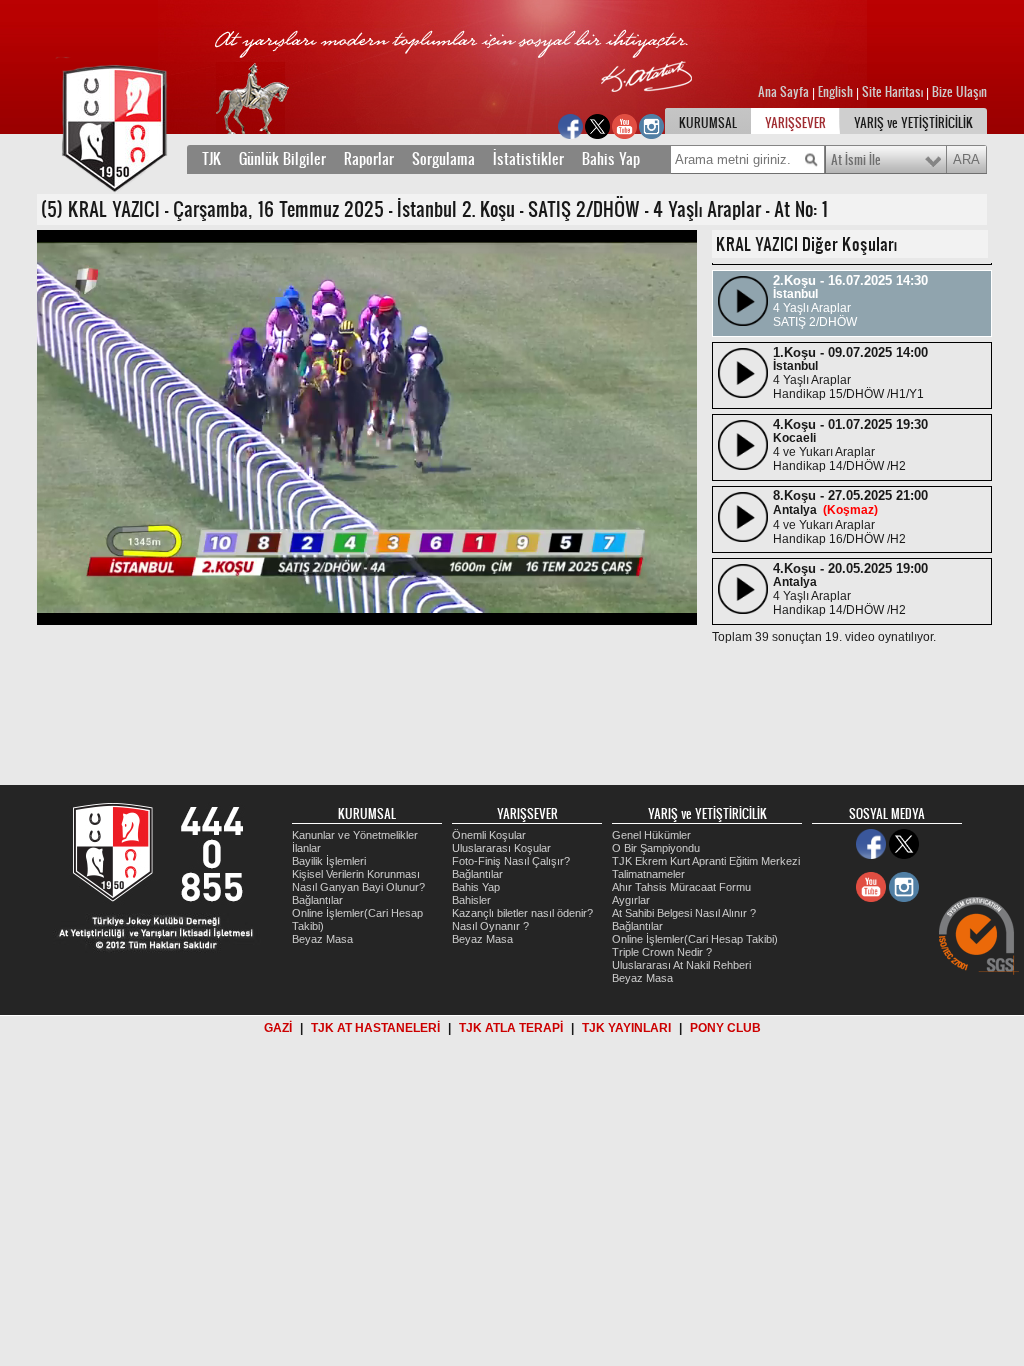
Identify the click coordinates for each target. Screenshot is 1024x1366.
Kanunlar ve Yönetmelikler (355, 835)
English (835, 92)
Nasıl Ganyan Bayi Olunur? (358, 887)
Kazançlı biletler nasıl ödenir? (522, 913)
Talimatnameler (648, 874)
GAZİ (278, 1028)
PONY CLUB (725, 1028)
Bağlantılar (317, 900)
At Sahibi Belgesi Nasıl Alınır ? (684, 913)
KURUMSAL (708, 123)
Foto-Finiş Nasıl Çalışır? (511, 861)
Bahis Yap (611, 159)
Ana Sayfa (785, 92)
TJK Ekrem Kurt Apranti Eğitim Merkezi (706, 861)
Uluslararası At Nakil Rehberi (681, 965)
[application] (367, 427)
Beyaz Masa (322, 939)
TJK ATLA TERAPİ (511, 1028)
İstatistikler (528, 159)
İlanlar (306, 848)
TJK (211, 159)
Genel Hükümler (651, 835)
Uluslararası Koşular (501, 848)
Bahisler (471, 900)
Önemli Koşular (489, 835)
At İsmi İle (856, 160)
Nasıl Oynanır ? (490, 926)
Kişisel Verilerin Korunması (356, 874)
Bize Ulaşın (959, 92)
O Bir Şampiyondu (656, 848)
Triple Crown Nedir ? (662, 952)
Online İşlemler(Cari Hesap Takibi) (695, 939)
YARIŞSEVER (795, 123)
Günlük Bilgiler (282, 159)
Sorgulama (443, 159)
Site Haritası (894, 92)
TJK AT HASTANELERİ (375, 1028)
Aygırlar (631, 900)
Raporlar (369, 159)
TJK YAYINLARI (626, 1028)
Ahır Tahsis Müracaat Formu (681, 887)
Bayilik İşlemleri (329, 861)
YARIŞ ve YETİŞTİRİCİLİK (913, 123)
